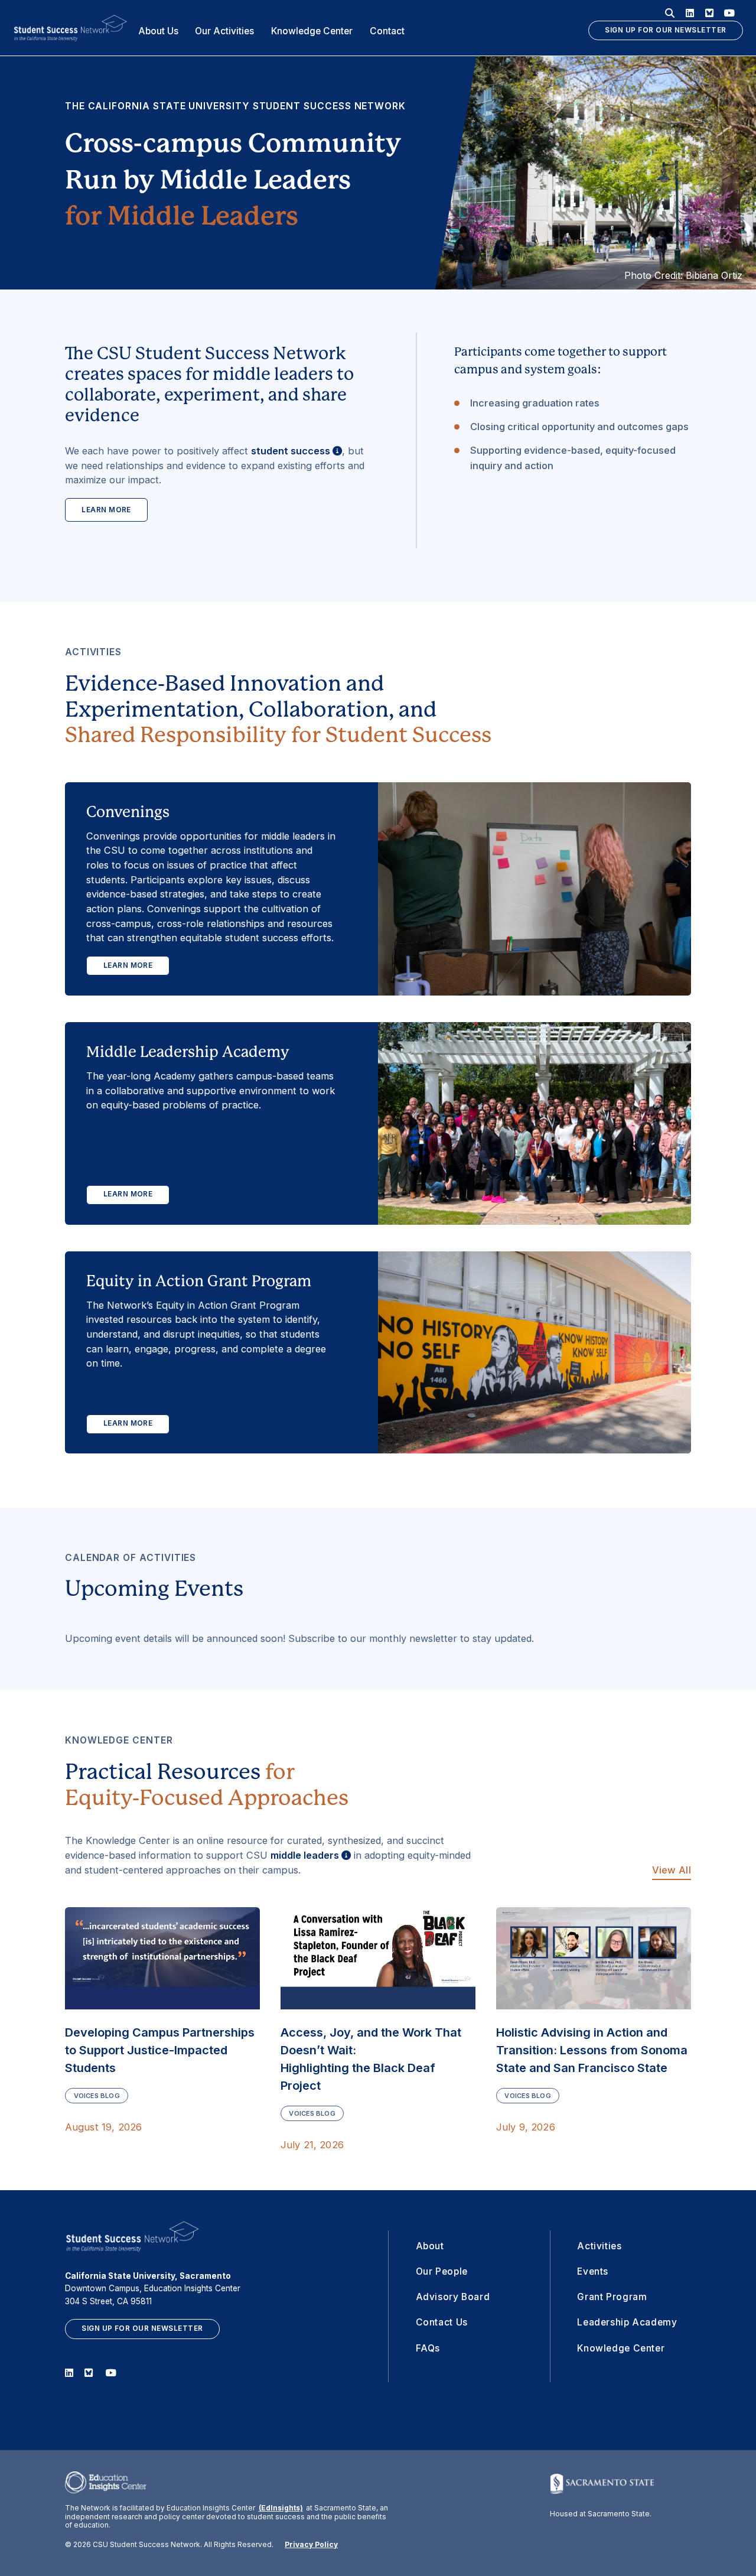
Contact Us (442, 2322)
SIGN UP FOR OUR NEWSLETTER (665, 30)
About (430, 2246)
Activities (599, 2246)
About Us (158, 31)
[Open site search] (670, 13)
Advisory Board (453, 2297)
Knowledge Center (312, 31)
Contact (387, 31)
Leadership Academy (627, 2322)
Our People (442, 2271)
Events (593, 2271)
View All (672, 1870)
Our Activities (224, 31)
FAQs (428, 2348)
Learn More (106, 510)
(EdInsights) (281, 2508)
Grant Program (612, 2297)
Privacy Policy (311, 2545)
